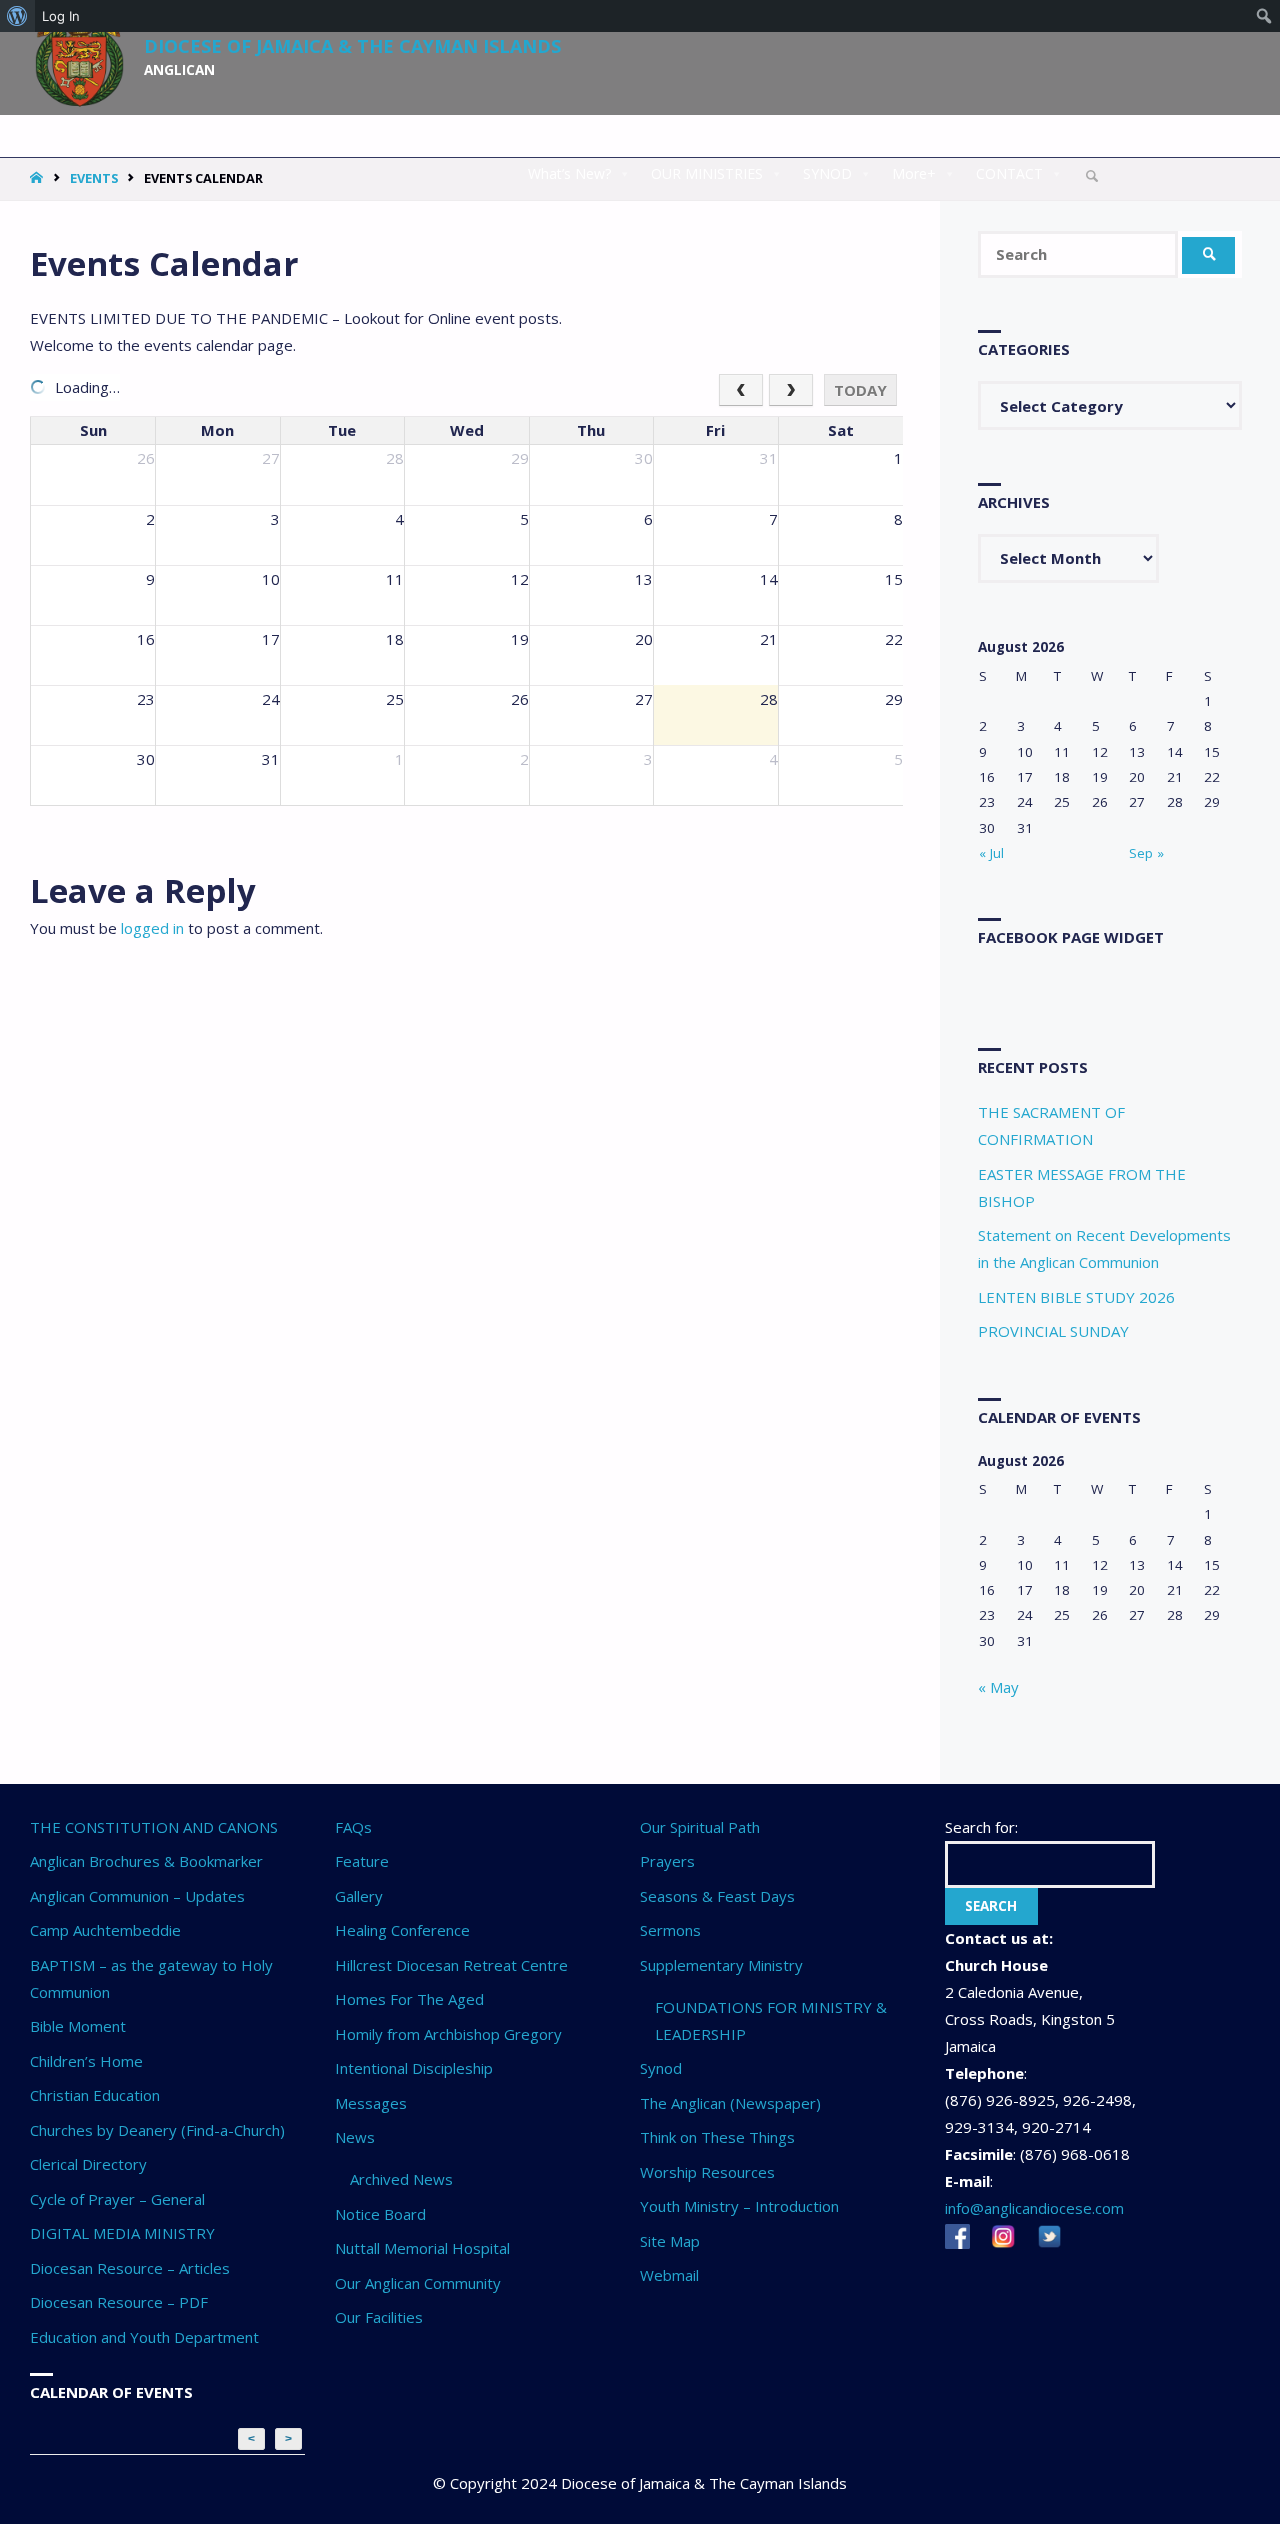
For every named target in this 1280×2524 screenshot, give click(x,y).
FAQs (353, 1827)
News (355, 2137)
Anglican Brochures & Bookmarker (146, 1861)
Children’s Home (86, 2061)
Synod (661, 2068)
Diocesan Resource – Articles (130, 2268)
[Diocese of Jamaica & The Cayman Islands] (79, 52)
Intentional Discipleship (414, 2068)
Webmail (669, 2275)
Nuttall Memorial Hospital (422, 2248)
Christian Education (95, 2095)
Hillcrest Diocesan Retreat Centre (451, 1965)
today (860, 390)
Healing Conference (402, 1930)
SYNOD (827, 173)
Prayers (667, 1861)
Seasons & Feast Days (717, 1896)
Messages (371, 2103)
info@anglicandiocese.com (1034, 2208)
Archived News (401, 2179)
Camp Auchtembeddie (105, 1930)
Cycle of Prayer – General (117, 2199)
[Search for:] (1080, 254)
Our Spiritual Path (700, 1827)
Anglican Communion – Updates (137, 1896)
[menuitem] (17, 16)
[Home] (38, 178)
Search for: (981, 1827)
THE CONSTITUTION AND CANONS (154, 1827)
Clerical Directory (88, 2164)
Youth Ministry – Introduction (739, 2206)
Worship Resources (707, 2172)
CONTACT (1009, 173)
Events (94, 178)
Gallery (359, 1896)
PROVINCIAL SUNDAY (1053, 1331)
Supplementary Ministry (721, 1965)
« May (998, 1687)
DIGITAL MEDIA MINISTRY (122, 2233)
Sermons (670, 1930)
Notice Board (380, 2214)
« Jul (991, 853)
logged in (152, 928)
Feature (362, 1861)
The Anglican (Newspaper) (730, 2103)
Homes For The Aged (409, 1999)
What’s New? (569, 173)
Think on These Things (717, 2137)
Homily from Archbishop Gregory (448, 2034)
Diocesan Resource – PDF (119, 2302)
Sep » (1146, 853)
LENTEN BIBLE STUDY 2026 (1076, 1297)
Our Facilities (379, 2317)
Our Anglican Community (418, 2283)
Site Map (670, 2241)
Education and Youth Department (144, 2337)
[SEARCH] (1208, 255)
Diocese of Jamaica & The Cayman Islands (352, 45)
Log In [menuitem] (61, 16)
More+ (914, 173)
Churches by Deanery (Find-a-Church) (157, 2130)
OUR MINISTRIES (707, 173)
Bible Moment (78, 2026)
